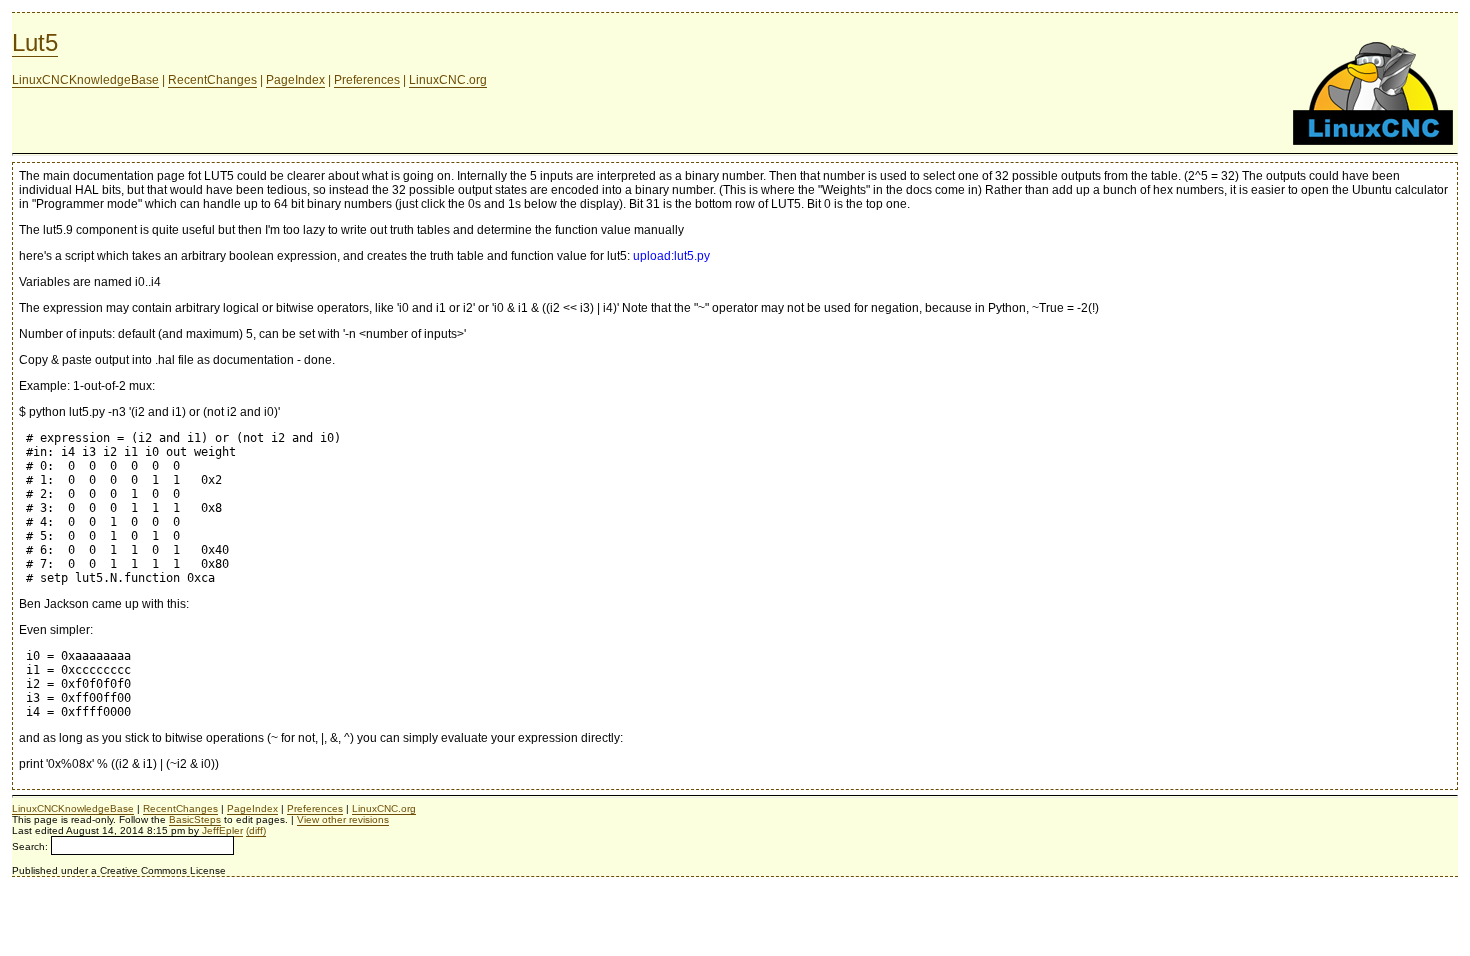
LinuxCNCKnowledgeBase (85, 80)
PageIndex (295, 80)
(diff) (256, 830)
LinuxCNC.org (448, 80)
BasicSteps (195, 819)
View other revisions (343, 819)
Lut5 (35, 42)
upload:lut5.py (671, 256)
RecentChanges (212, 80)
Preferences (367, 80)
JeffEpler (222, 830)
